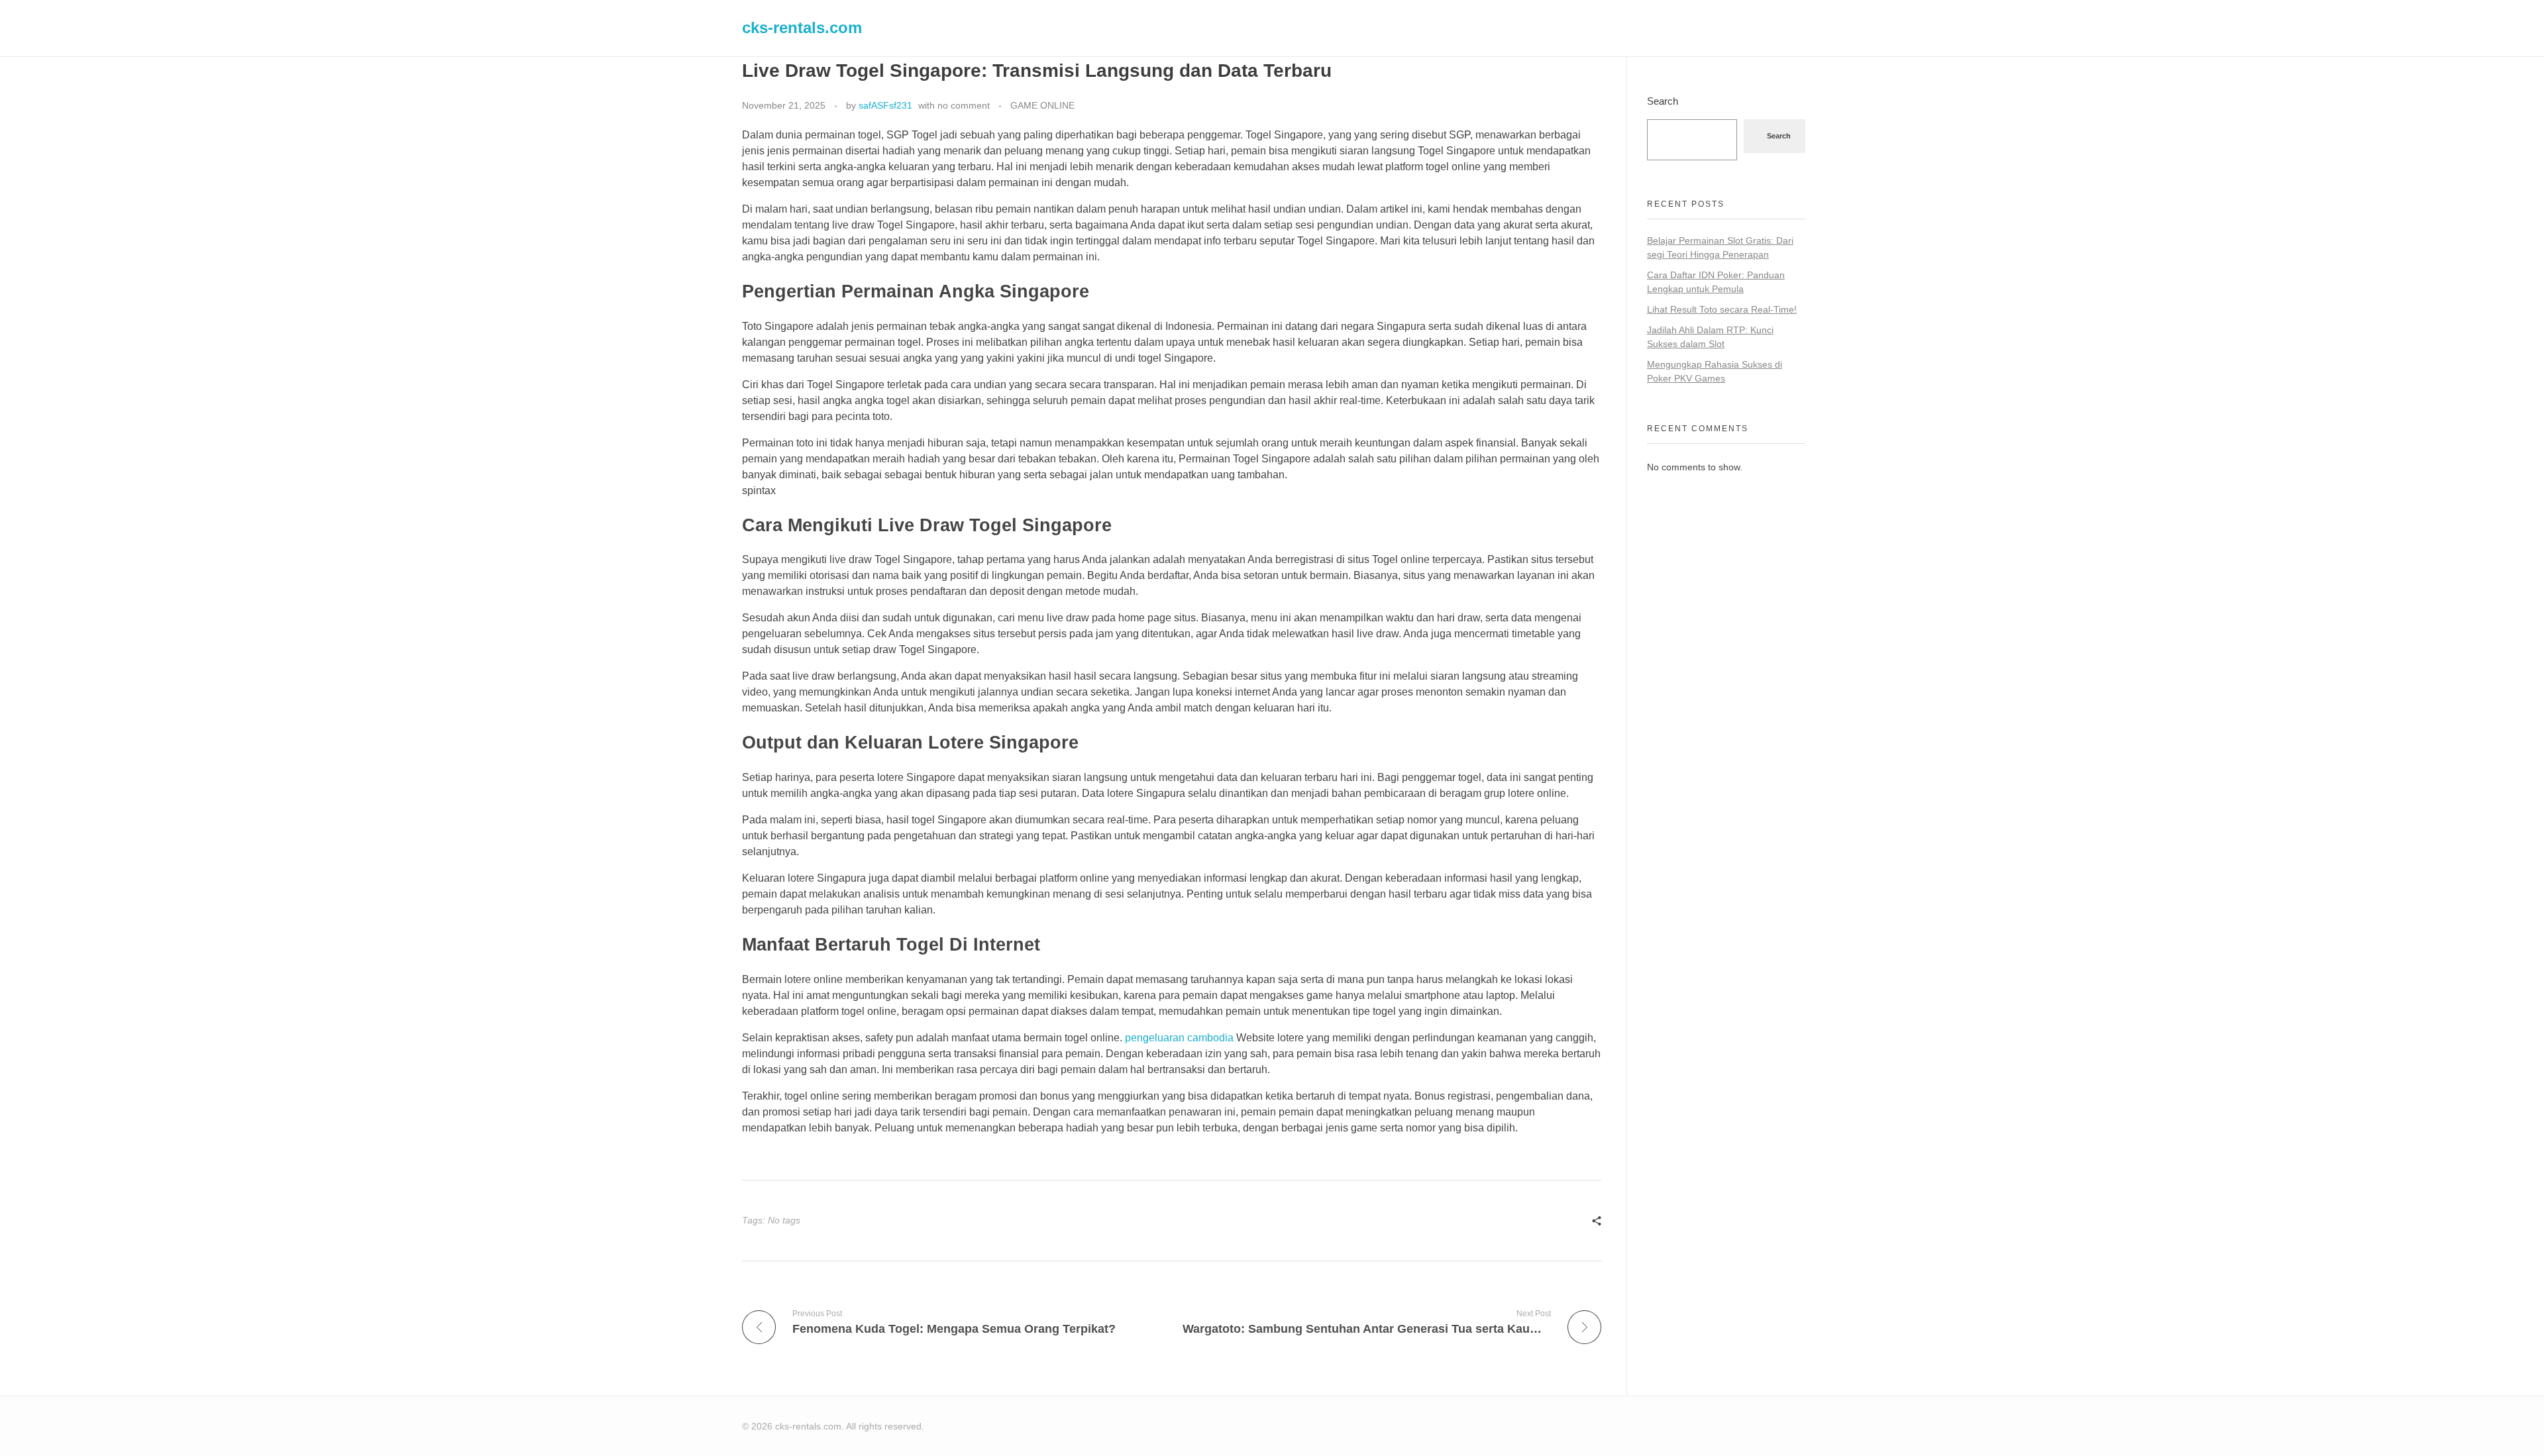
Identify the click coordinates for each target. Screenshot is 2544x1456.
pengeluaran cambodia (1179, 1038)
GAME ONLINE (1042, 105)
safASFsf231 (885, 105)
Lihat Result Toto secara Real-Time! (1722, 309)
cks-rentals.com (802, 27)
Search (1663, 101)
